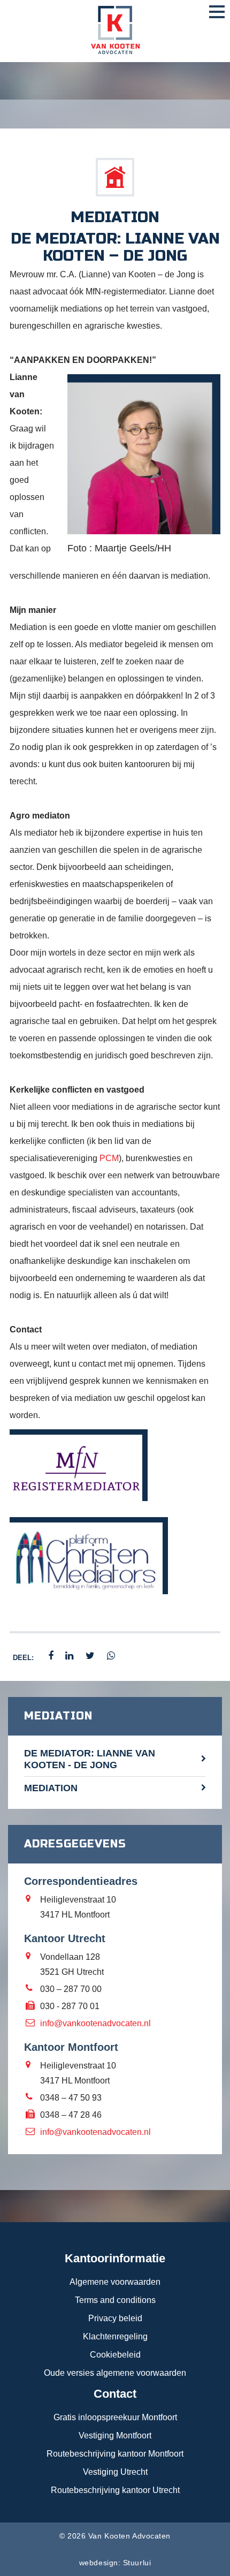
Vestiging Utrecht (115, 2472)
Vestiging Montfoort (115, 2435)
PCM (109, 1158)
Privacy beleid (115, 2318)
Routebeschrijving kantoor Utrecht (115, 2490)
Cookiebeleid (115, 2355)
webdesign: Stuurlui (115, 2563)
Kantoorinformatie (115, 2258)
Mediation (51, 1788)
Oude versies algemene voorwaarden (115, 2373)
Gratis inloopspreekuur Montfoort (115, 2417)
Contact (115, 2394)
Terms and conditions (115, 2300)
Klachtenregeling (115, 2336)
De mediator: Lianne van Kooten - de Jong (90, 1759)
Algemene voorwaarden (115, 2282)
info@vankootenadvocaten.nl (95, 2023)
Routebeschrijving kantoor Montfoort (115, 2454)
